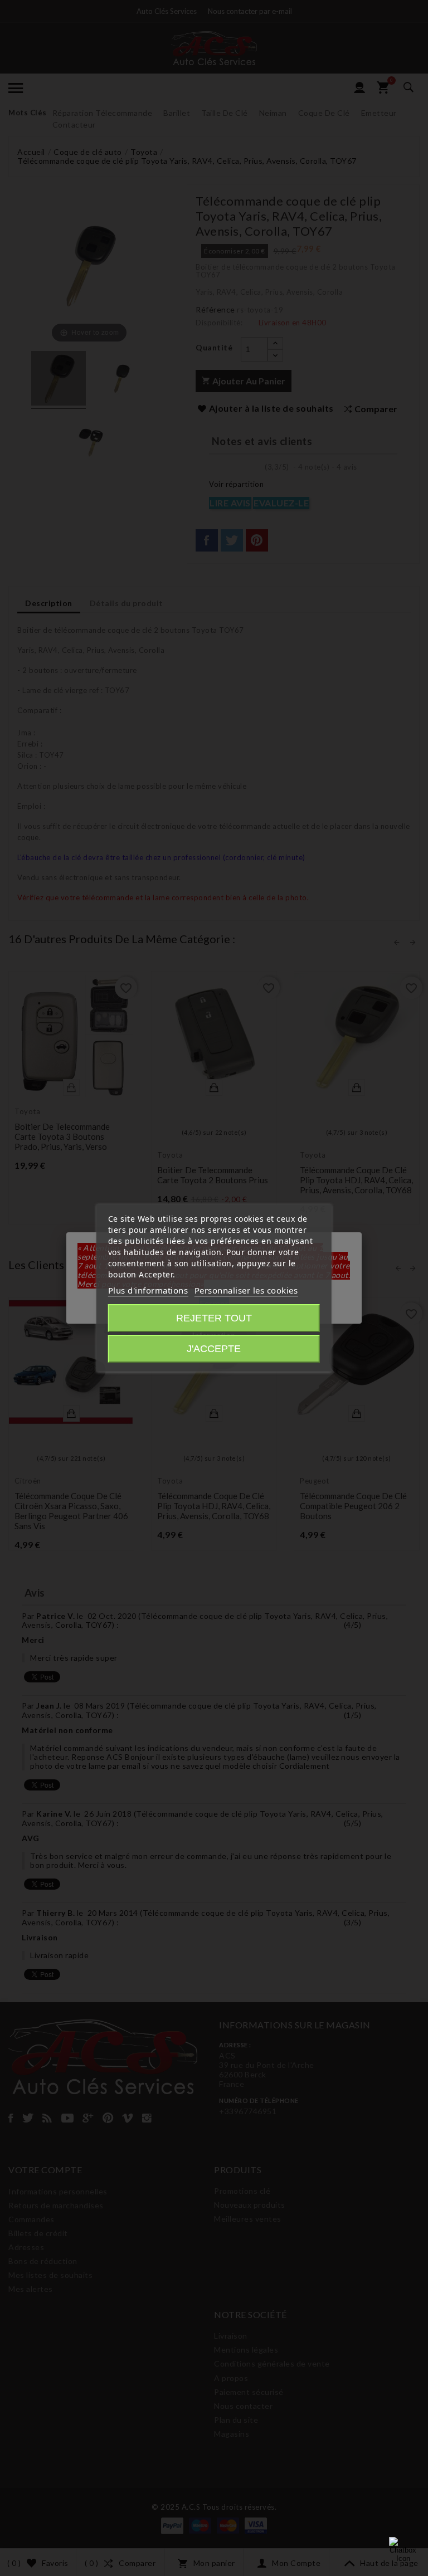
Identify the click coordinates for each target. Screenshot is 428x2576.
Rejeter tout (214, 1318)
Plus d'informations (148, 1290)
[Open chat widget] (403, 2551)
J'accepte (214, 1349)
